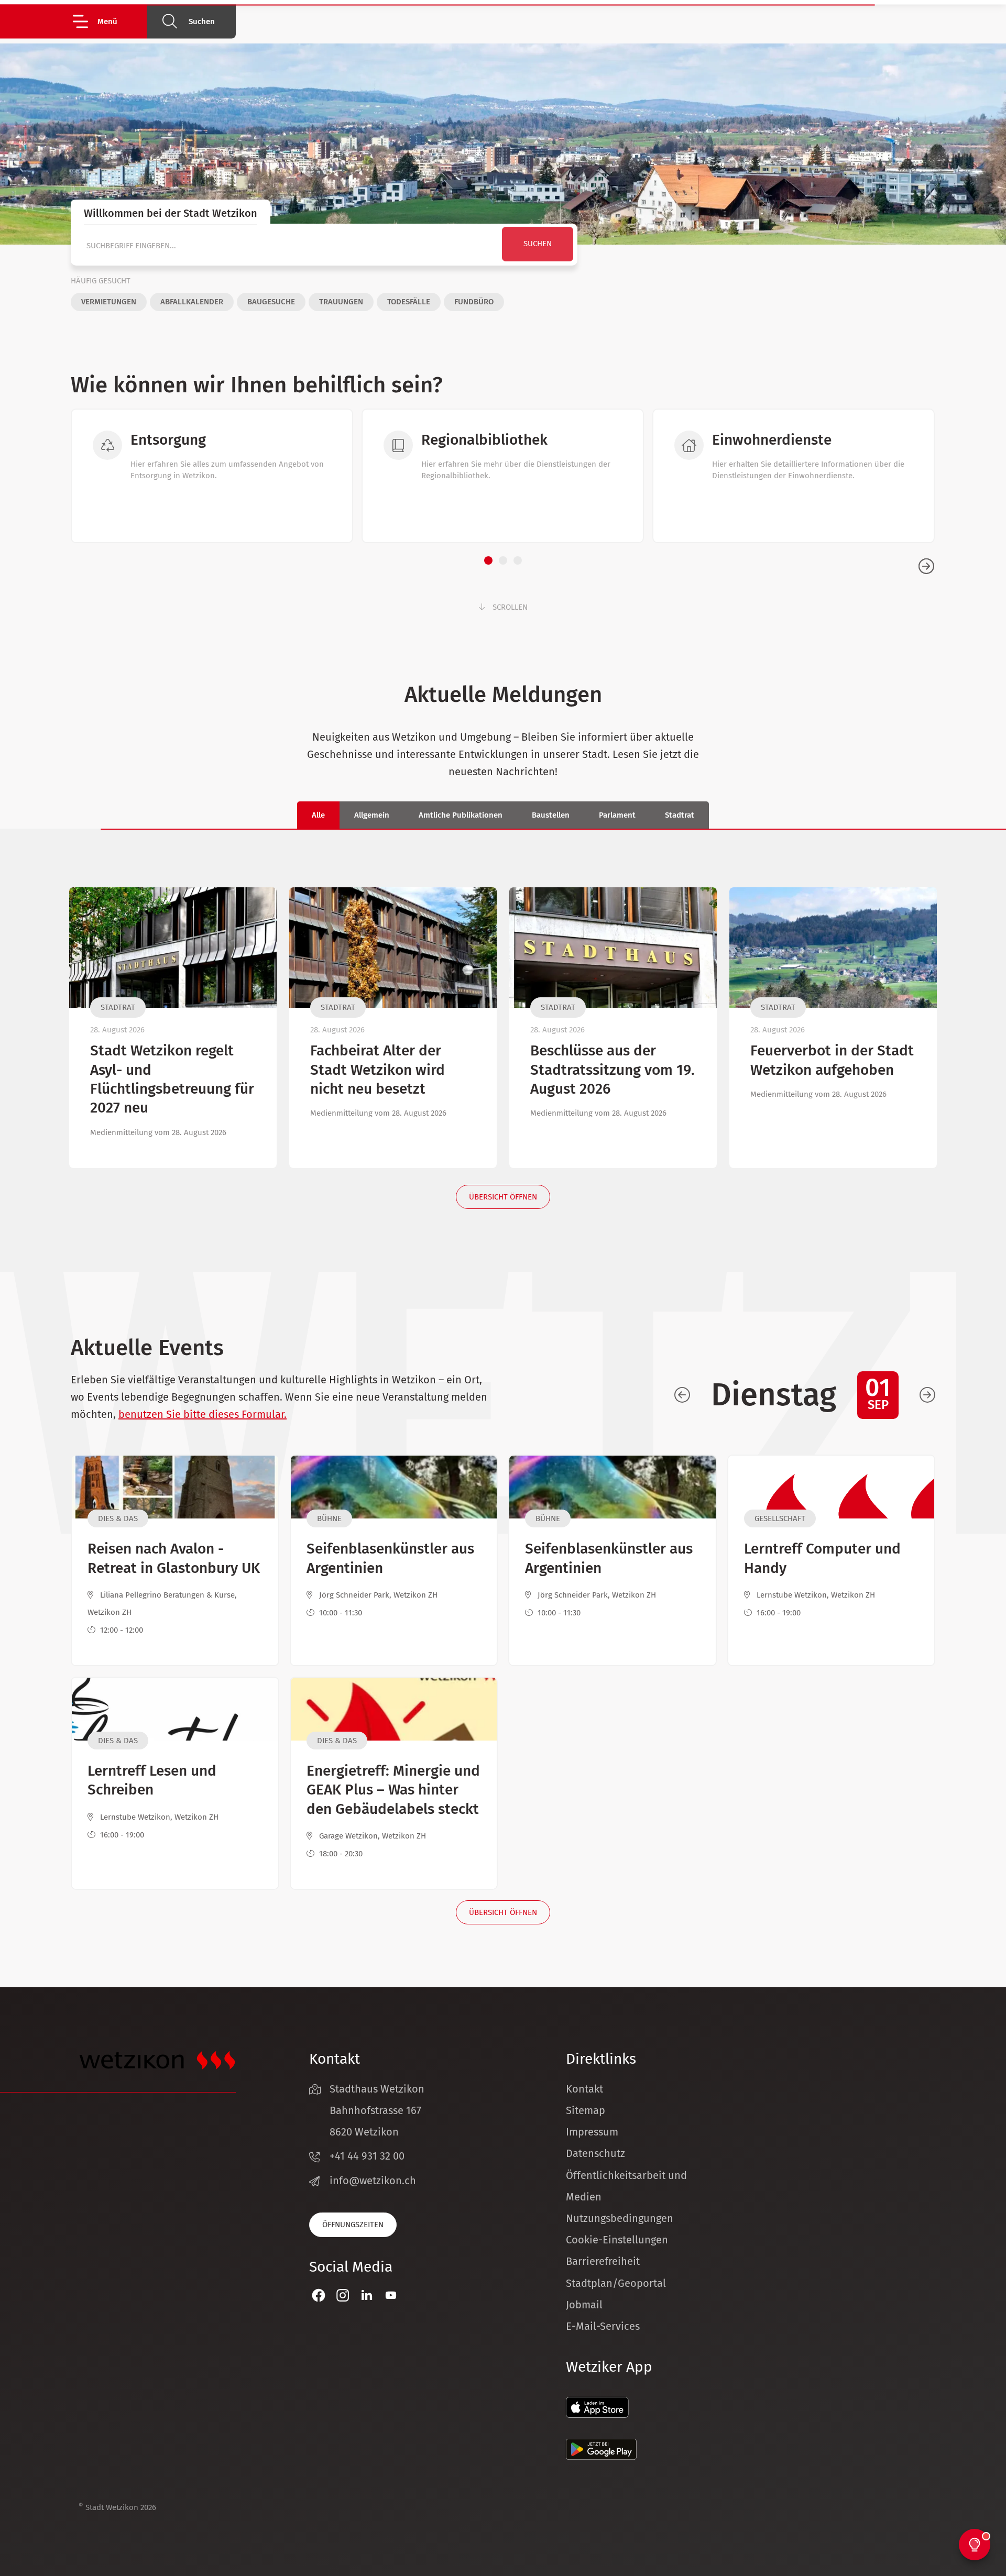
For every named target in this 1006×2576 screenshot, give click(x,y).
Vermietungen (109, 302)
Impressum (592, 2132)
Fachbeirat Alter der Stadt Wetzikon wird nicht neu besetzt (378, 1070)
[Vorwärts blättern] (927, 1395)
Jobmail (584, 2305)
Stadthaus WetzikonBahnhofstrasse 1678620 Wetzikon (377, 2110)
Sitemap (586, 2110)
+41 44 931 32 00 (367, 2156)
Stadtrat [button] (680, 815)
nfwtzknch (374, 2181)
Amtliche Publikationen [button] (461, 815)
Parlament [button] (617, 815)
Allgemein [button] (372, 815)
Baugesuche (271, 302)
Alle (318, 815)
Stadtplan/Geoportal (616, 2283)
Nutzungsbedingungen (620, 2218)
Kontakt (584, 2089)
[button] (109, 21)
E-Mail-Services (603, 2326)
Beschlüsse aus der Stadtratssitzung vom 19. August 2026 (613, 1070)
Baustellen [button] (551, 815)
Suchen (202, 21)
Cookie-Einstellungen (617, 2240)
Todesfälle (409, 302)
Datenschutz (595, 2153)
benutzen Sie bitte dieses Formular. (203, 1414)
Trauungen (341, 302)
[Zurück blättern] (682, 1395)
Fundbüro (474, 302)
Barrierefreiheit (603, 2261)
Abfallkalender (192, 302)
